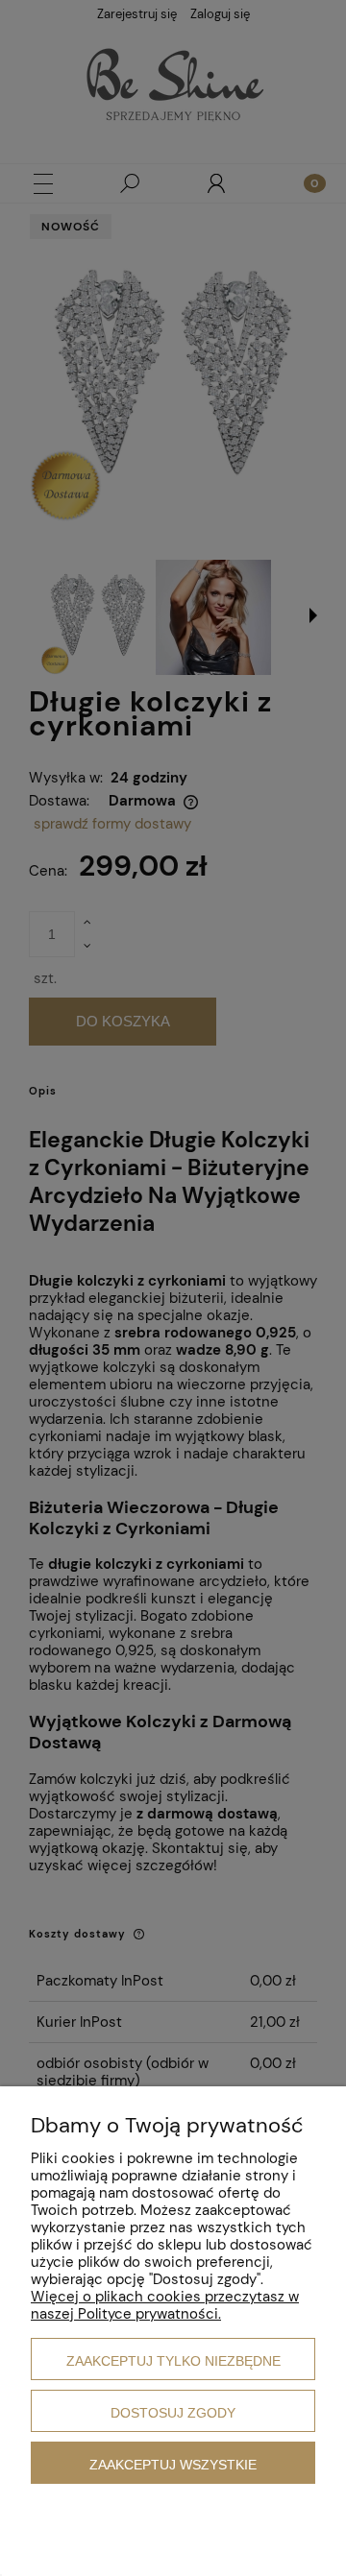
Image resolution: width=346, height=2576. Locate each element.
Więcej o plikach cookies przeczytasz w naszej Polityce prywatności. (165, 2305)
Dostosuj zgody (173, 2413)
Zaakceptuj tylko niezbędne (173, 2361)
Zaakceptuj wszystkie (173, 2465)
